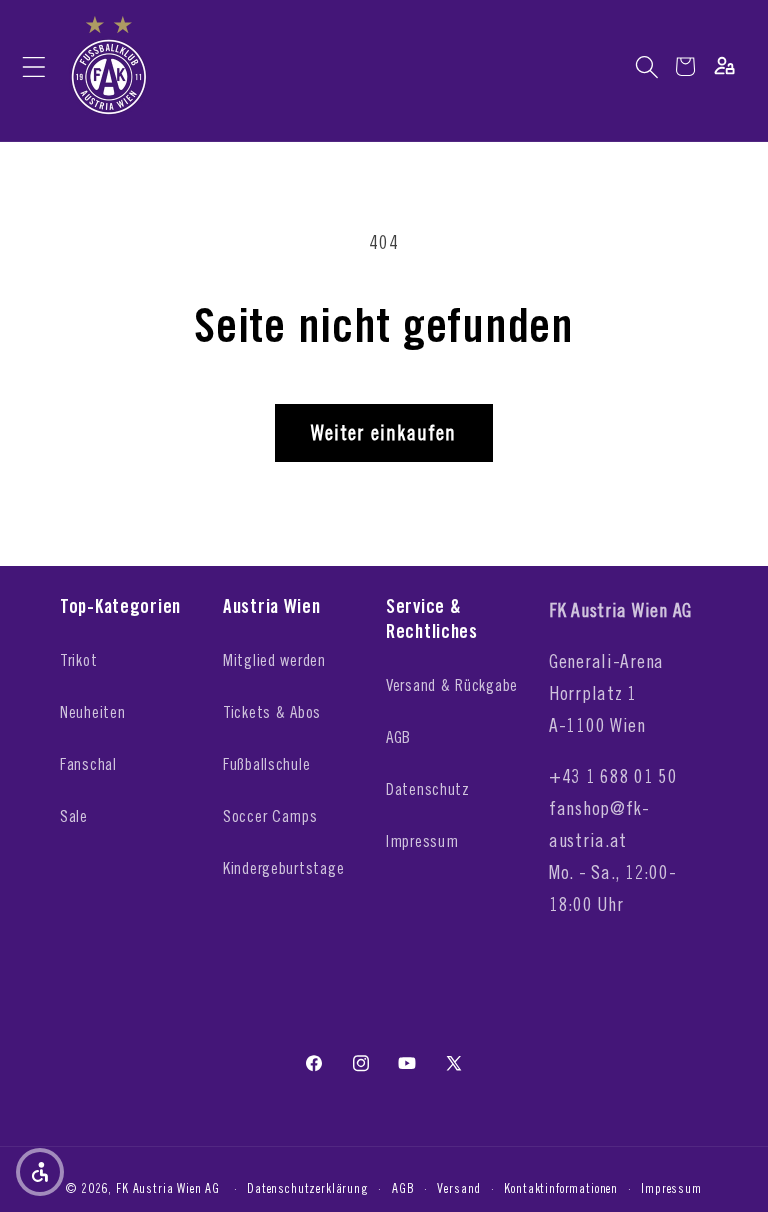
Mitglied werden (274, 660)
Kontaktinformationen (561, 1188)
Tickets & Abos (272, 712)
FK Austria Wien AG (168, 1188)
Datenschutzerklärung (308, 1188)
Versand (459, 1188)
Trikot (78, 660)
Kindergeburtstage (283, 868)
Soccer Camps (270, 816)
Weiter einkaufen (383, 432)
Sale (74, 816)
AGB (398, 737)
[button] (33, 66)
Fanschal (88, 764)
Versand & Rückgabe (452, 685)
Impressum (422, 841)
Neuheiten (92, 712)
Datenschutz (428, 789)
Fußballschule (266, 764)
